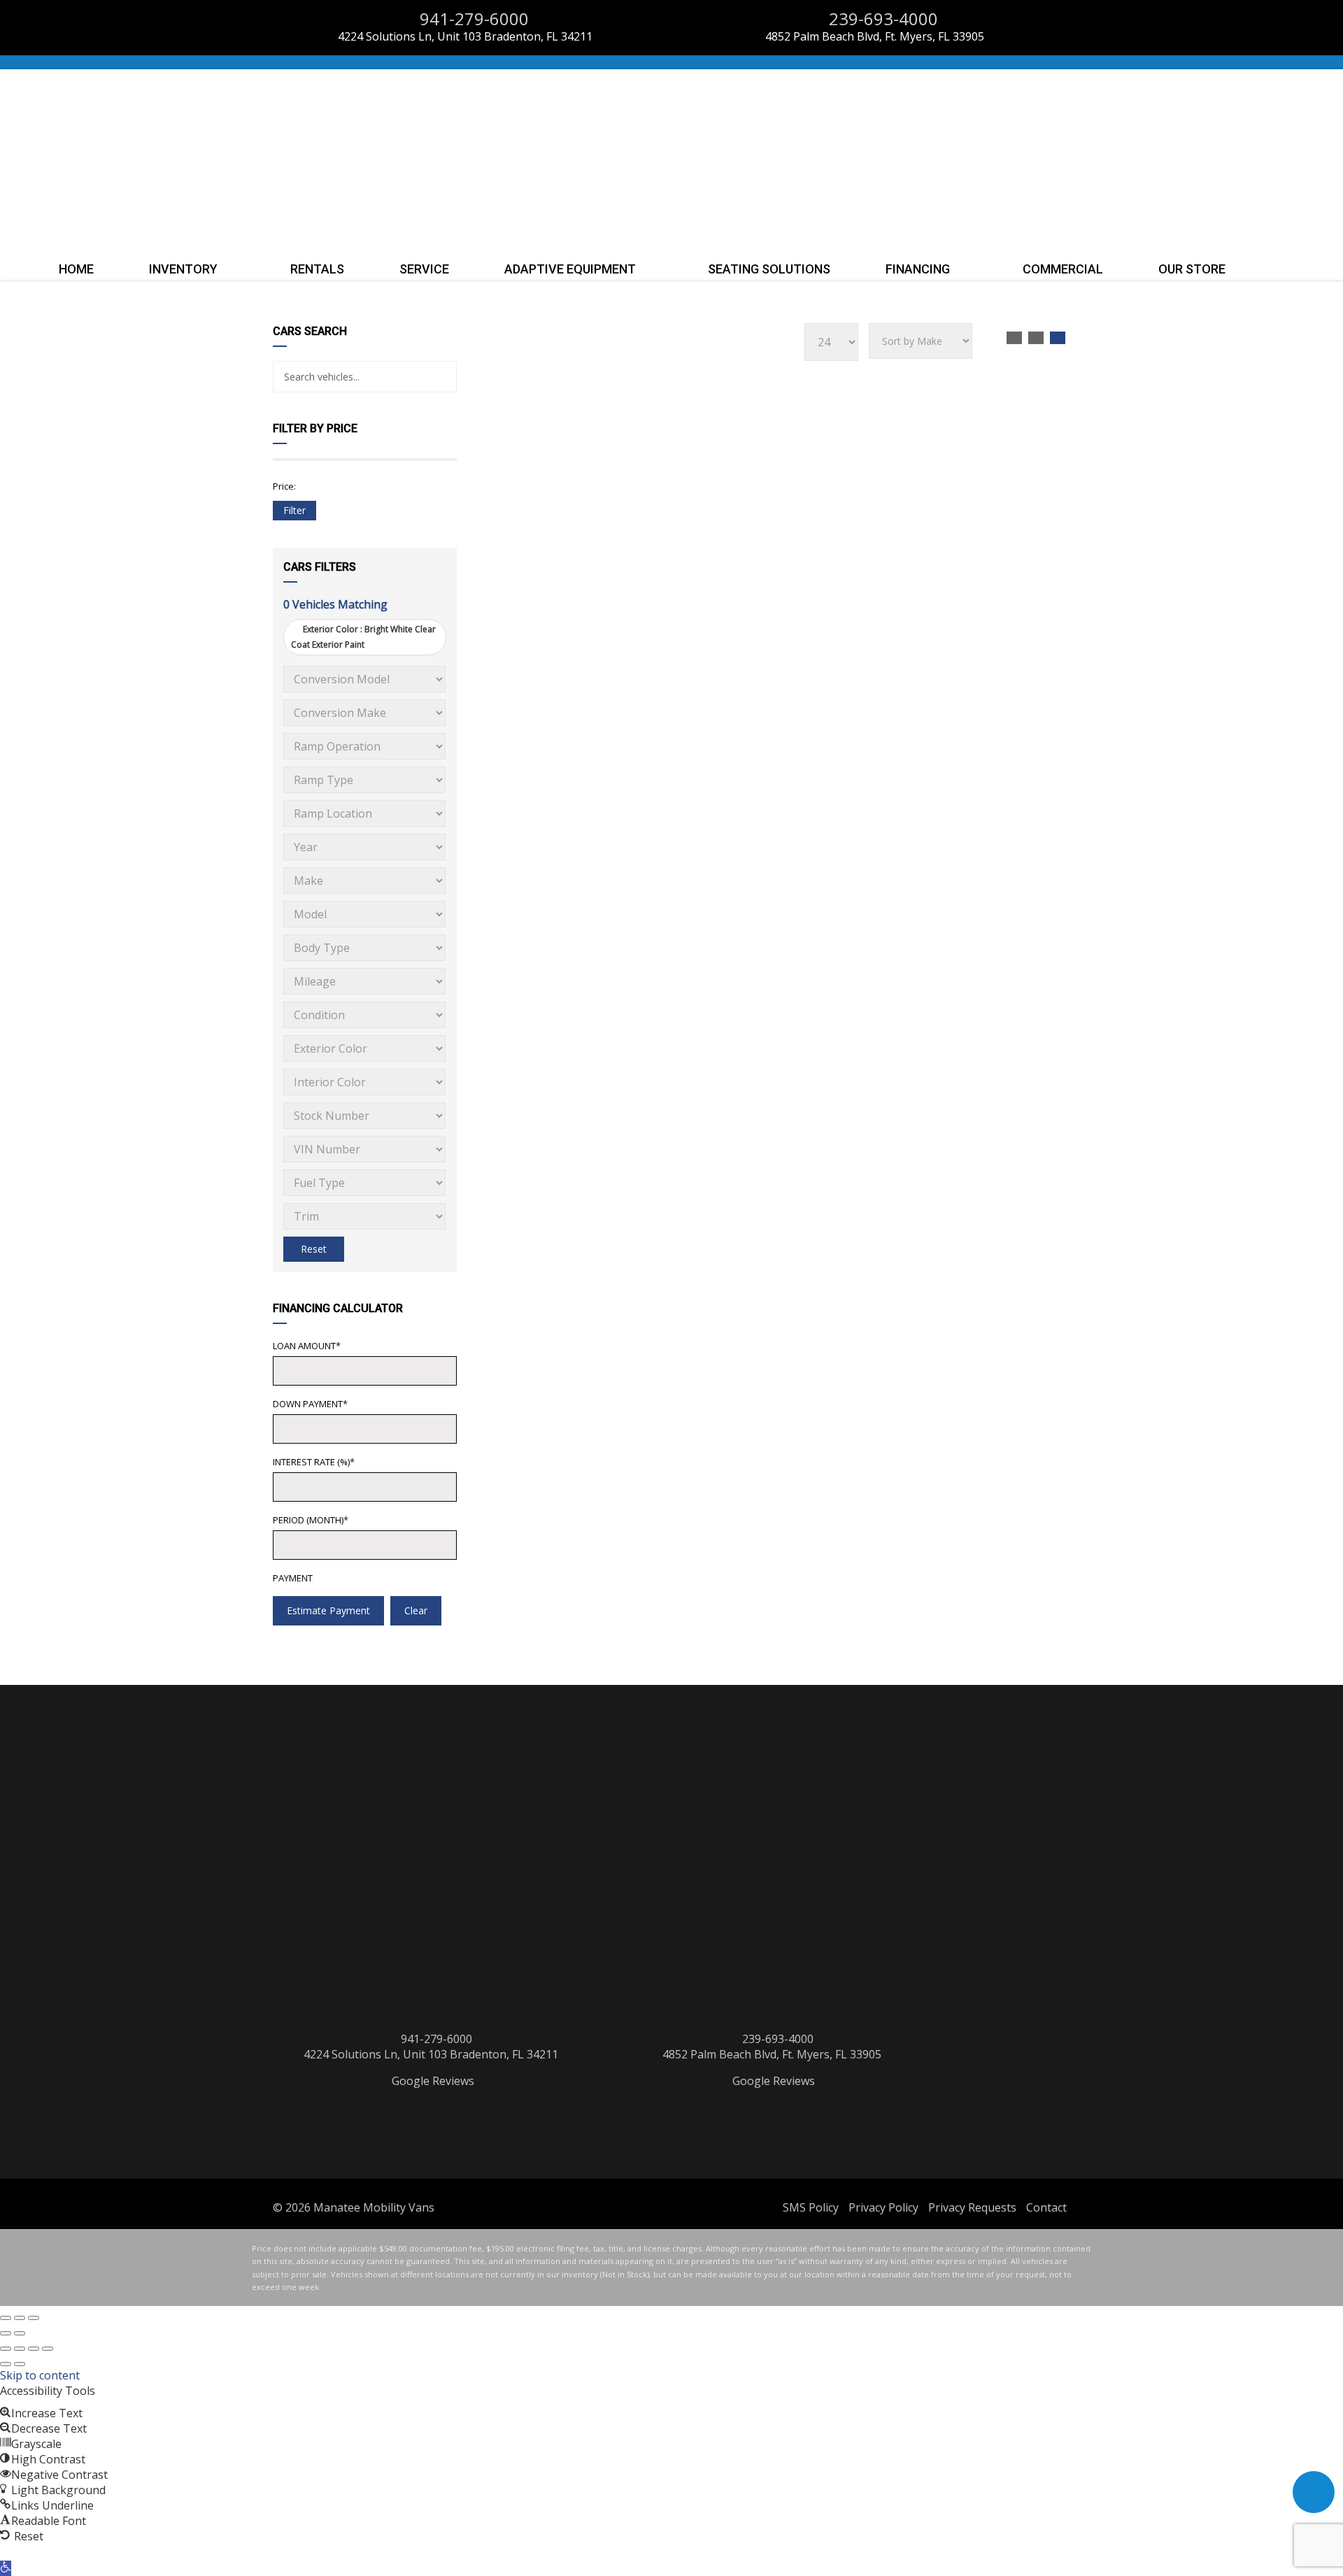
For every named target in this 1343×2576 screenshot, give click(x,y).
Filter (294, 510)
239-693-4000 (881, 19)
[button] (6, 2568)
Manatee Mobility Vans (374, 2207)
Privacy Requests (972, 2207)
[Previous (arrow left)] (6, 2333)
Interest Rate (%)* (314, 1462)
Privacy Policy (883, 2207)
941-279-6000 (472, 19)
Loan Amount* (307, 1346)
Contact (1046, 2207)
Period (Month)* (311, 1520)
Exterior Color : (363, 637)
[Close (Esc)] (6, 2318)
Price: (284, 486)
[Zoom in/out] (34, 2318)
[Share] (34, 2349)
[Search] (441, 377)
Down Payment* (310, 1404)
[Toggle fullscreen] (20, 2318)
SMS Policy (811, 2207)
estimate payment (328, 1610)
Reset (314, 1249)
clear (416, 1610)
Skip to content (40, 2375)
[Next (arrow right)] (20, 2333)
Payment (293, 1578)
